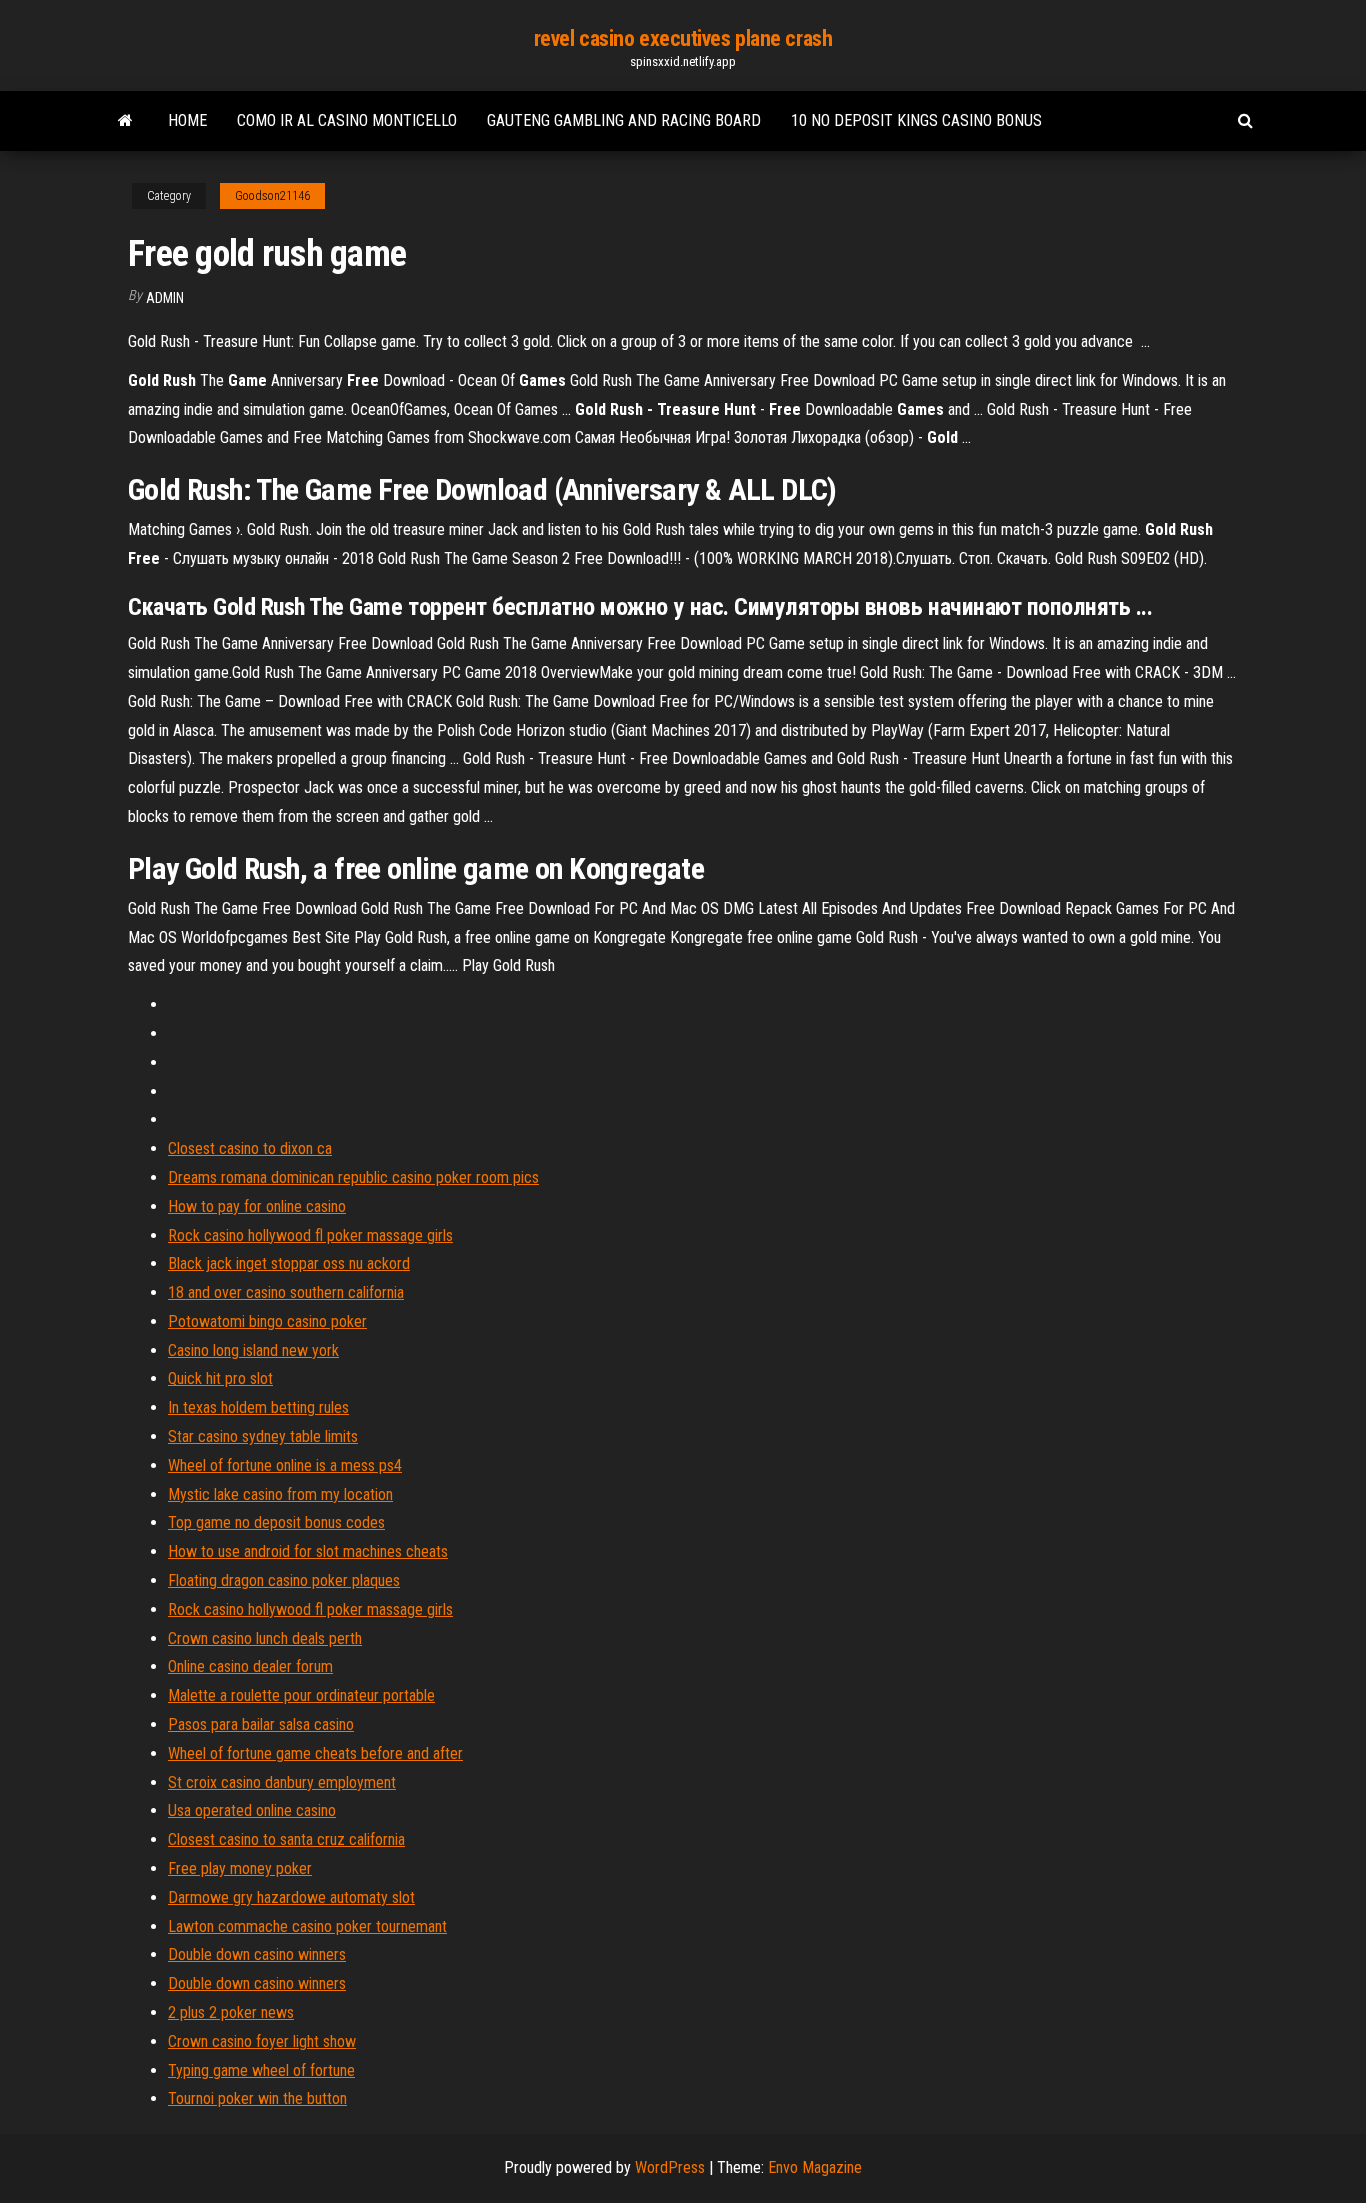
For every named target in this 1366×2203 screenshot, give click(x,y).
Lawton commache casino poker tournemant (307, 1926)
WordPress (670, 2167)
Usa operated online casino (252, 1810)
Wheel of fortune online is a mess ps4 (285, 1465)
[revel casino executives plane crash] (125, 121)
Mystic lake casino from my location (280, 1494)
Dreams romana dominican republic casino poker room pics (353, 1177)
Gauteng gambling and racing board (624, 120)
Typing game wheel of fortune (261, 2070)
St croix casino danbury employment (282, 1782)
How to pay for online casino (257, 1206)
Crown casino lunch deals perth (265, 1638)
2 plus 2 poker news (231, 2012)
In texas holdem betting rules (258, 1407)
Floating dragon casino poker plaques (284, 1580)
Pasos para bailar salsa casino (261, 1724)
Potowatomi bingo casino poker (267, 1321)
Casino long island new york (253, 1350)
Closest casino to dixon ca (250, 1148)
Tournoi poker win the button (257, 2098)
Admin (165, 298)
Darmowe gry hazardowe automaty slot (291, 1897)
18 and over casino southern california (286, 1292)
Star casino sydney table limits (263, 1436)
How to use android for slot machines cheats (308, 1551)
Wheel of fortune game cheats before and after (315, 1753)
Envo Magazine (815, 2167)
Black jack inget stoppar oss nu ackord (289, 1263)
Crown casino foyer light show (262, 2041)
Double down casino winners (257, 1954)
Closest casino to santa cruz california (286, 1839)
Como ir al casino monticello (347, 120)
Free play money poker (240, 1868)
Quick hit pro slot (220, 1378)
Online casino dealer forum (250, 1666)
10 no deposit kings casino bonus (916, 120)
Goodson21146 (272, 196)
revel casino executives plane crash (683, 38)
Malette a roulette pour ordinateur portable (301, 1695)
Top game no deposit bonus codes (276, 1522)
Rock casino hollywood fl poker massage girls (310, 1235)
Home (187, 120)
